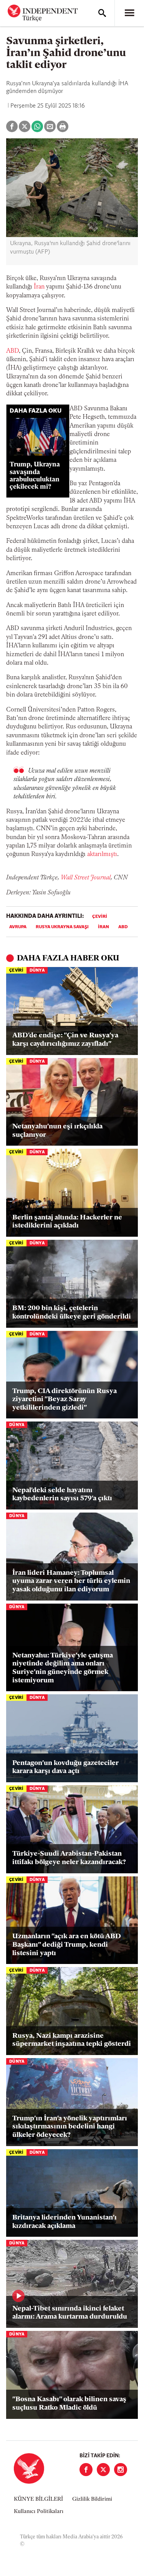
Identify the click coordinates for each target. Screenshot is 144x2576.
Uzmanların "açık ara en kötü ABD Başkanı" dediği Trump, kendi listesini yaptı (67, 1945)
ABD (123, 927)
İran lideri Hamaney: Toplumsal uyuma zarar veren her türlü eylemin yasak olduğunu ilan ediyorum (71, 1582)
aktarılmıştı (102, 854)
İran (39, 287)
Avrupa (18, 927)
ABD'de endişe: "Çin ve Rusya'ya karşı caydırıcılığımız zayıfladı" (65, 1040)
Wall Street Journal (86, 878)
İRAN (103, 927)
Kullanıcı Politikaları (39, 2512)
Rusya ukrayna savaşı (62, 927)
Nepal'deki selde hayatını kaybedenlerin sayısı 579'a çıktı (62, 1495)
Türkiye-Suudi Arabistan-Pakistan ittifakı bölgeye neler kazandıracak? (69, 1858)
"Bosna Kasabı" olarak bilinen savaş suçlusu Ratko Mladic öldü (69, 2404)
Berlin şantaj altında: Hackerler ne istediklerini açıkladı (67, 1222)
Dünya (37, 971)
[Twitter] (103, 2470)
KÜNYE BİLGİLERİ (38, 2499)
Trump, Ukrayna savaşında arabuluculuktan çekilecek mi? (35, 476)
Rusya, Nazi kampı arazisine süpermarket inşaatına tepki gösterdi (72, 2040)
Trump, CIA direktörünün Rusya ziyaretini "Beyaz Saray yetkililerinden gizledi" (65, 1400)
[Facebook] (86, 2470)
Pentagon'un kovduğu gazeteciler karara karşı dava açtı (65, 1768)
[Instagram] (121, 2470)
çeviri (100, 917)
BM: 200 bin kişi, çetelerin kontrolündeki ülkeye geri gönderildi (72, 1313)
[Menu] (129, 13)
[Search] (102, 13)
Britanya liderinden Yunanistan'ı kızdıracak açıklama (65, 2222)
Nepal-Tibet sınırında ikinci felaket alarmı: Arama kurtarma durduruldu (70, 2313)
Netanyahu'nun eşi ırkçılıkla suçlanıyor (57, 1131)
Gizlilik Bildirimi (92, 2499)
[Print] (63, 126)
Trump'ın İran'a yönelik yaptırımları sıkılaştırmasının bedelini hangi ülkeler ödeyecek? (70, 2127)
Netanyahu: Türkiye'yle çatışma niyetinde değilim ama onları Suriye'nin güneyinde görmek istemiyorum (63, 1668)
